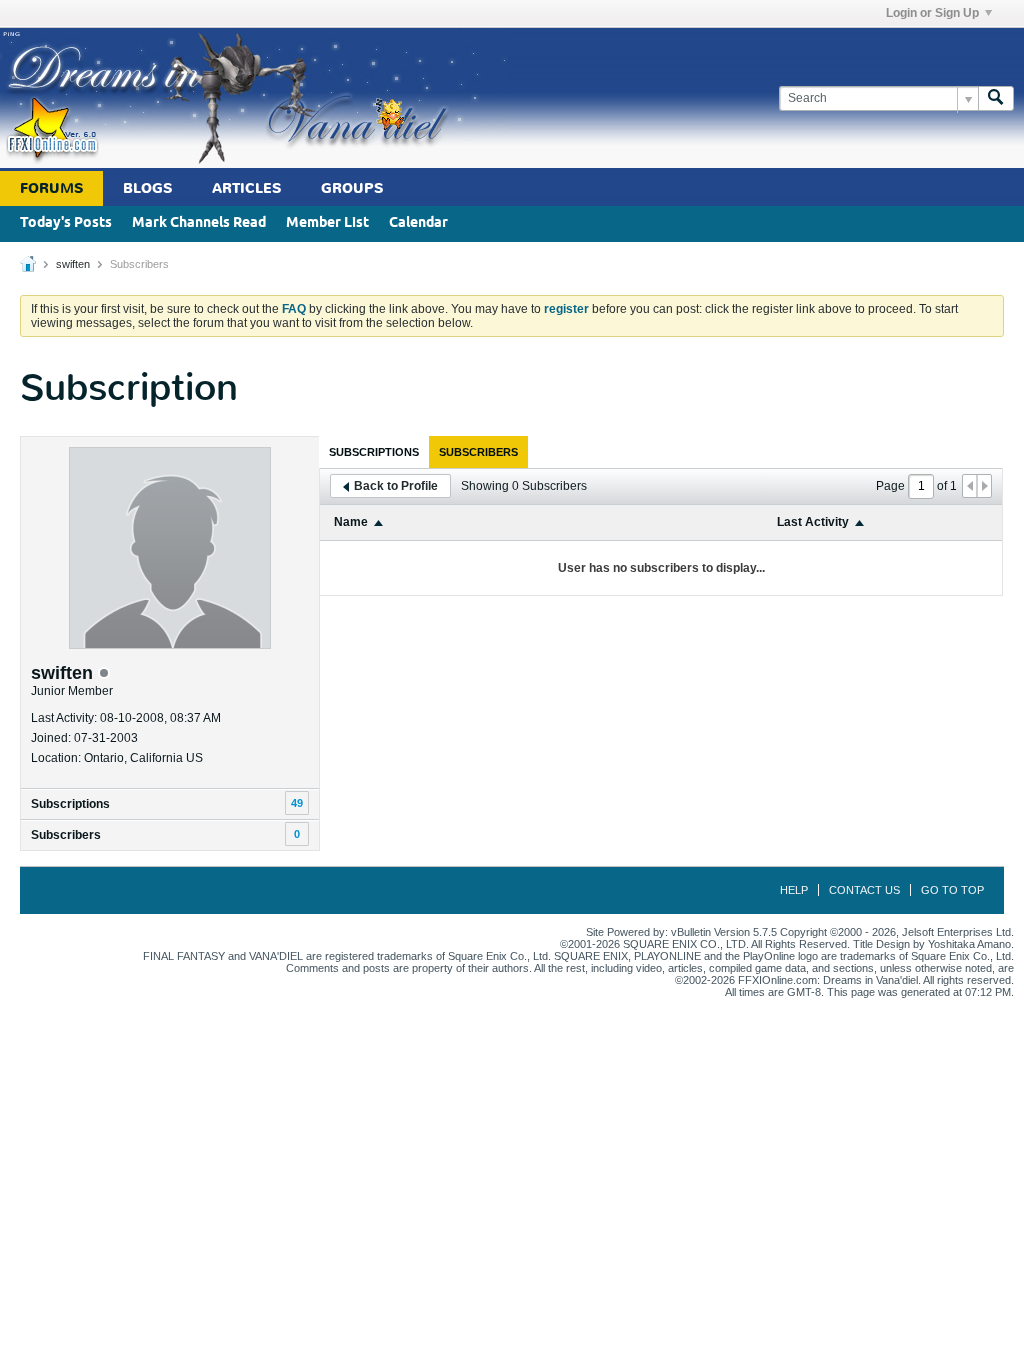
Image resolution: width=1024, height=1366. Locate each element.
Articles (246, 188)
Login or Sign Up (932, 13)
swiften (73, 264)
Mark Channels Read (199, 223)
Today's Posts (66, 223)
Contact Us (864, 890)
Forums (51, 188)
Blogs (147, 188)
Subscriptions (70, 804)
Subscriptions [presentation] (374, 452)
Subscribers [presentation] (478, 452)
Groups (352, 188)
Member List (327, 223)
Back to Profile (396, 486)
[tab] (374, 452)
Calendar (418, 223)
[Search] (996, 98)
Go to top (952, 890)
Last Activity (813, 522)
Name (351, 522)
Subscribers (66, 835)
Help (794, 890)
